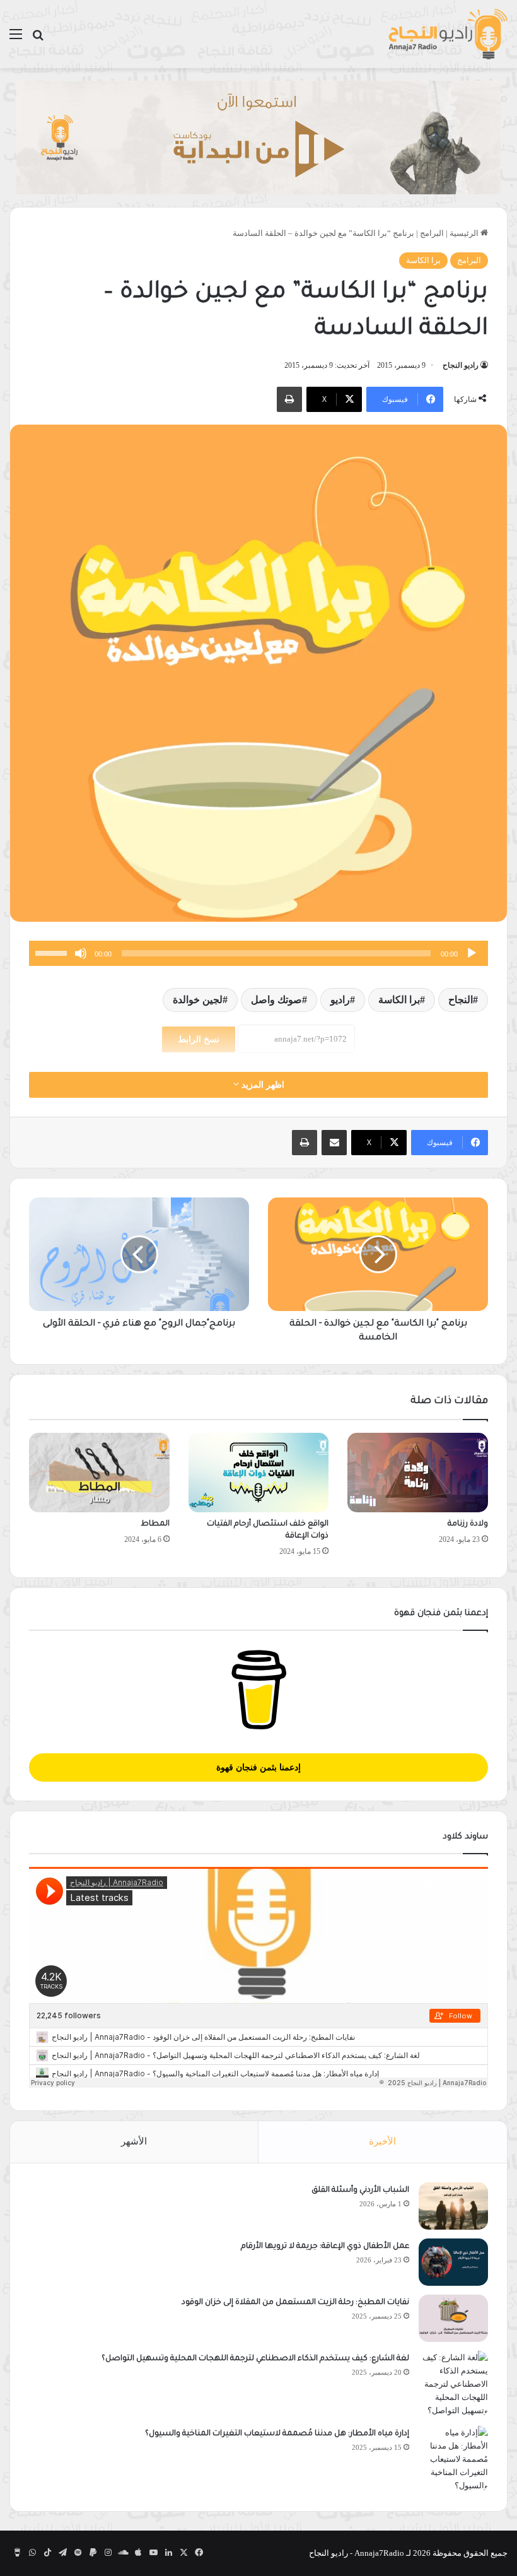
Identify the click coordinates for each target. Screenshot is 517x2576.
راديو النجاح (461, 365)
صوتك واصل (276, 1000)
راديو (340, 1000)
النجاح (461, 1000)
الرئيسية (465, 233)
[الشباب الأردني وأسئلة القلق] (453, 2206)
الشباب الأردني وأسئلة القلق (360, 2191)
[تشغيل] (472, 953)
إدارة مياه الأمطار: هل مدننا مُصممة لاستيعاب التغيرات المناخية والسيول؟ (277, 2434)
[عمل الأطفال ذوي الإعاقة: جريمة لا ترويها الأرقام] (453, 2262)
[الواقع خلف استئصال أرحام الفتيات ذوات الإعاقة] (259, 1473)
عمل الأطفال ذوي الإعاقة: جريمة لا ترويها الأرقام (324, 2247)
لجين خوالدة (198, 1000)
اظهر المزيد (262, 1085)
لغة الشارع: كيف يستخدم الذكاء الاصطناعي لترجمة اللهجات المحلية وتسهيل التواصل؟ (255, 2359)
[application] (258, 953)
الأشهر (134, 2141)
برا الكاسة (423, 260)
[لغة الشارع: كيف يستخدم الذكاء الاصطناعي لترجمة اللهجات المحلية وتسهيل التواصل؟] (453, 2384)
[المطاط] (99, 1473)
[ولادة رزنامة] (418, 1473)
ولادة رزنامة (468, 1524)
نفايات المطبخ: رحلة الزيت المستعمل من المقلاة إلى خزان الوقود (295, 2303)
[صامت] (81, 953)
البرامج (432, 233)
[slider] (53, 952)
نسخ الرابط (199, 1039)
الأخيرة (382, 2141)
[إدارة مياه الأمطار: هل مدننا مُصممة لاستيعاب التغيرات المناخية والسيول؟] (453, 2459)
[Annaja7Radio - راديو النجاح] (448, 34)
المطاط (155, 1524)
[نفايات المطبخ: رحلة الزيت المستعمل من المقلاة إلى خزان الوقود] (453, 2318)
